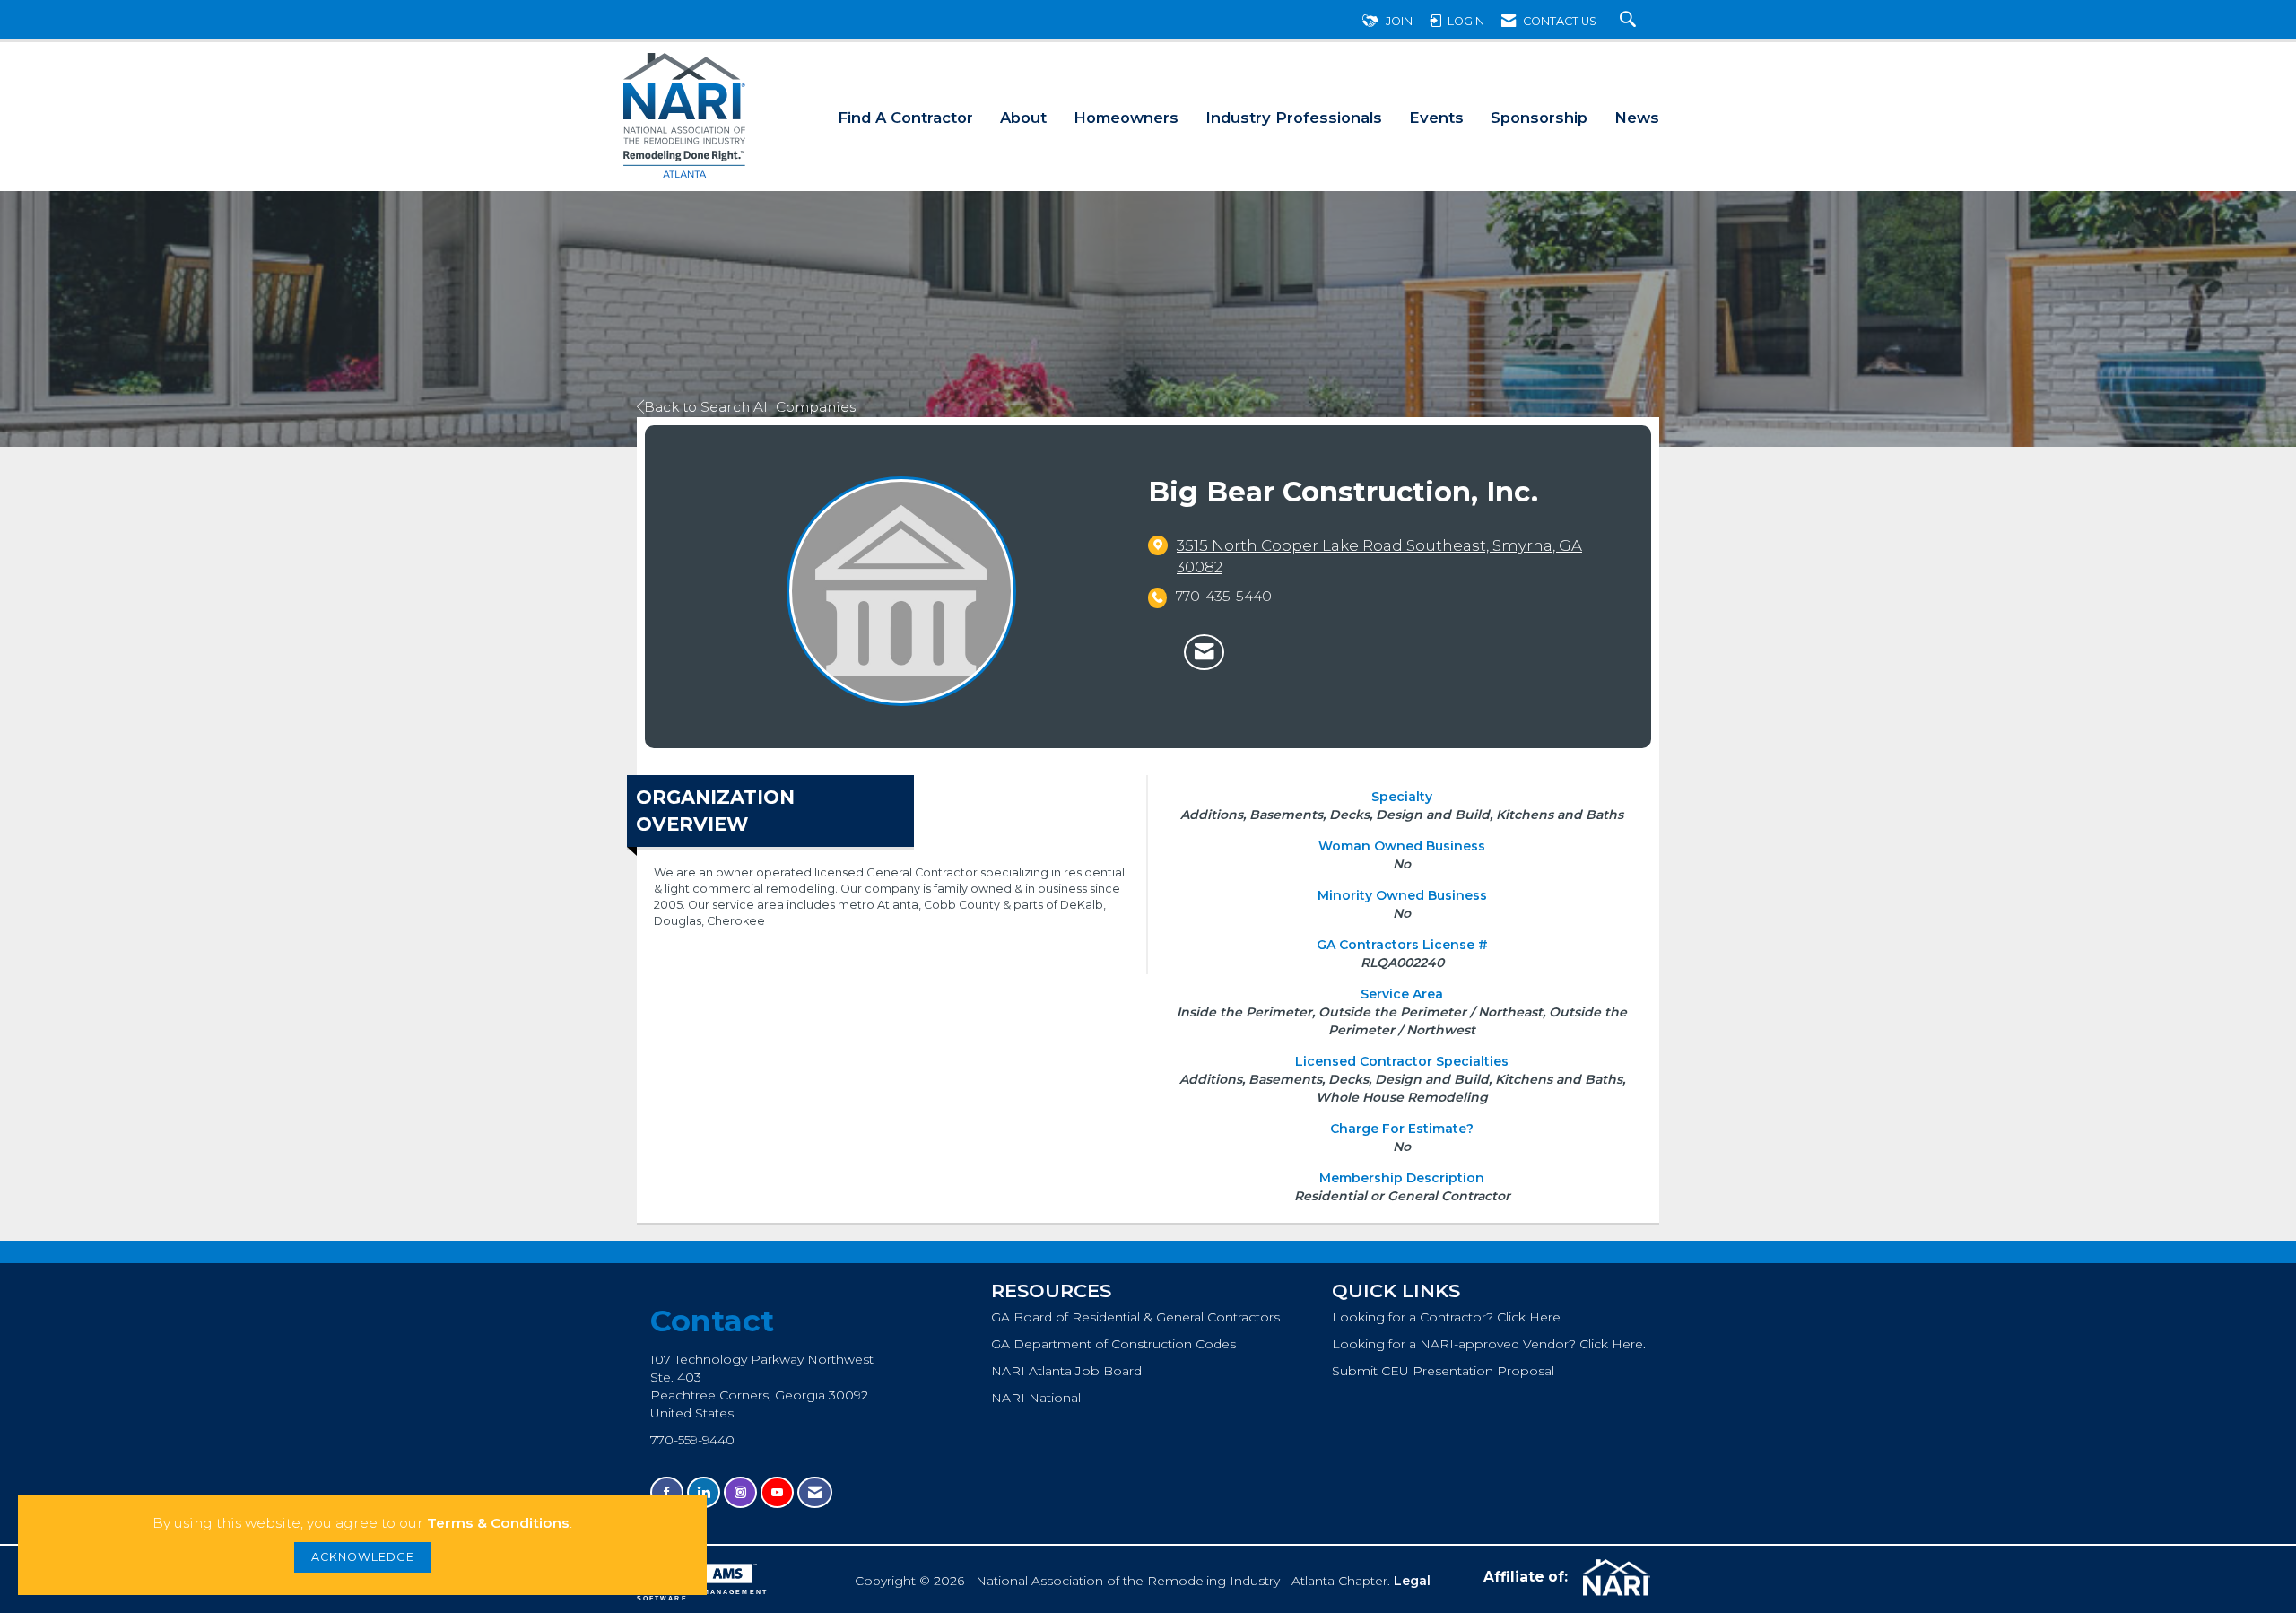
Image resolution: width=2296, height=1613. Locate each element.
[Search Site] (1630, 21)
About (1023, 118)
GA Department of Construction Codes (1113, 1344)
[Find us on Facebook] (667, 1492)
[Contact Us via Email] (815, 1492)
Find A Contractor (905, 118)
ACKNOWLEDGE (363, 1557)
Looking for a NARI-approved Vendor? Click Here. (1489, 1344)
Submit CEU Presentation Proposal (1443, 1371)
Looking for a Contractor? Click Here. (1448, 1317)
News (1637, 118)
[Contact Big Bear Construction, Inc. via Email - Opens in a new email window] (1204, 652)
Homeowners (1126, 118)
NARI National (1036, 1398)
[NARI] (1614, 1578)
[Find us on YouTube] (777, 1492)
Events (1436, 118)
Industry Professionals (1294, 118)
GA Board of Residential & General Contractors (1135, 1317)
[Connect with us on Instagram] (740, 1492)
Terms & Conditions (498, 1523)
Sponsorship (1539, 118)
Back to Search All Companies (750, 407)
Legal (1412, 1581)
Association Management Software (702, 1595)
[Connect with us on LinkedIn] (704, 1492)
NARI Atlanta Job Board (1066, 1371)
